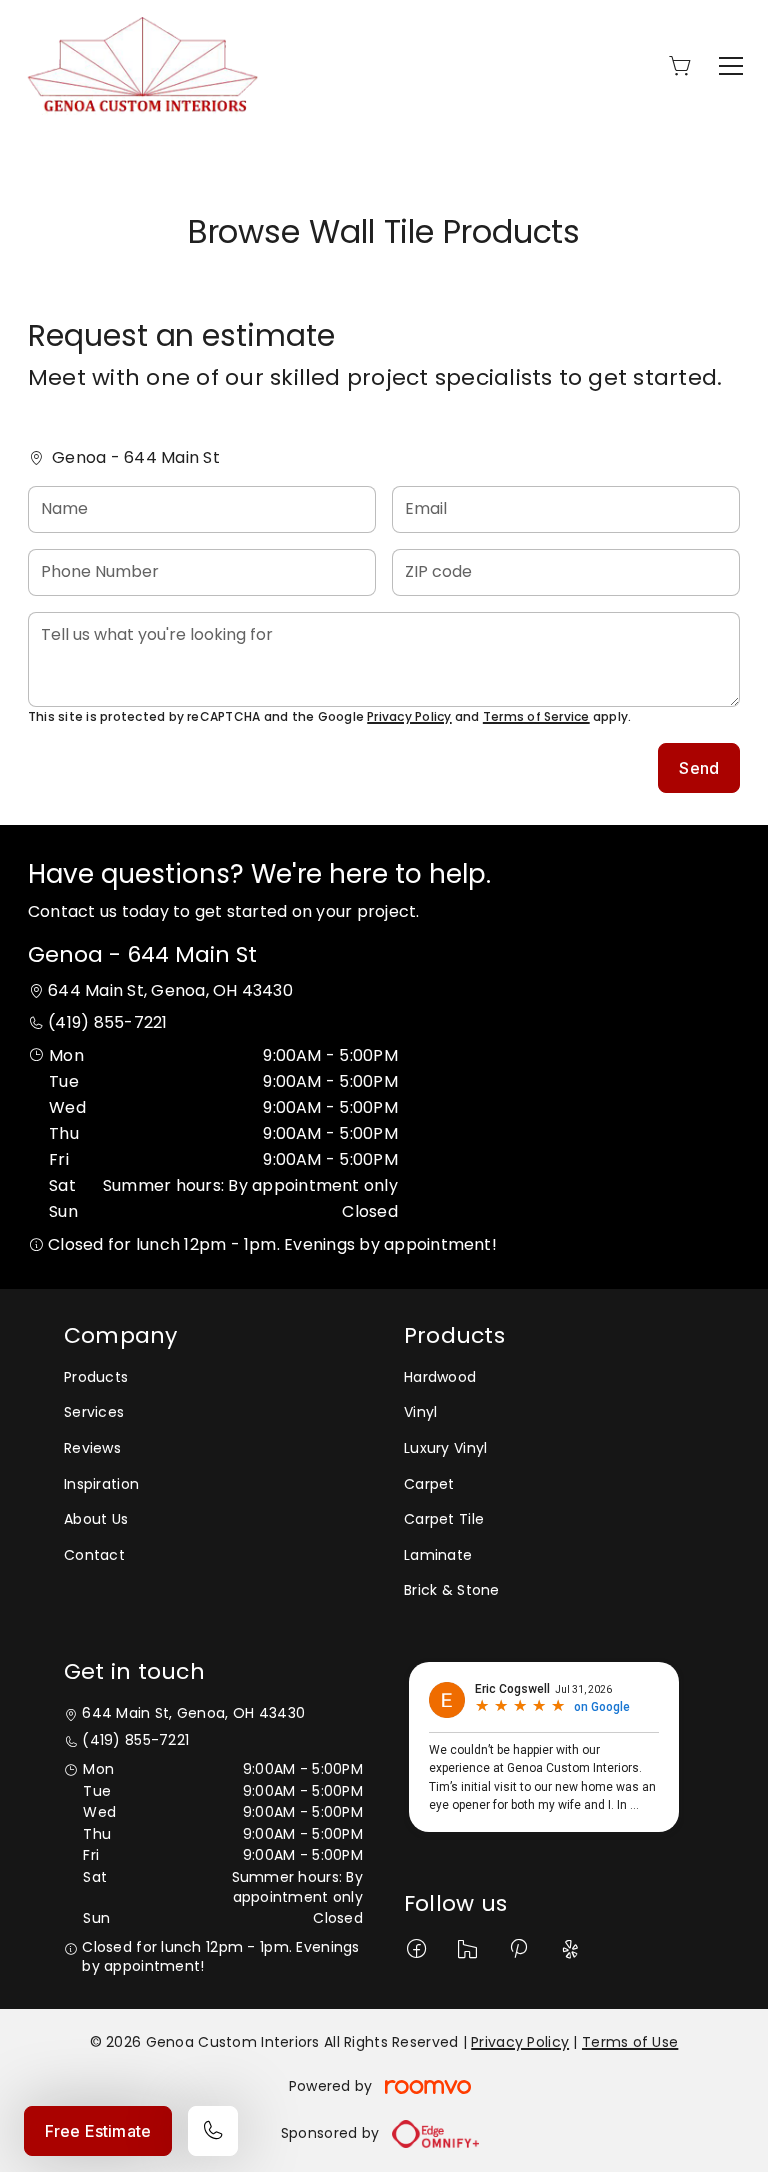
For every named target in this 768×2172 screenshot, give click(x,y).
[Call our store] (213, 2131)
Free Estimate (98, 2131)
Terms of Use (630, 2042)
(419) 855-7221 (107, 1022)
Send (699, 768)
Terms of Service (536, 716)
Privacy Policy (409, 716)
